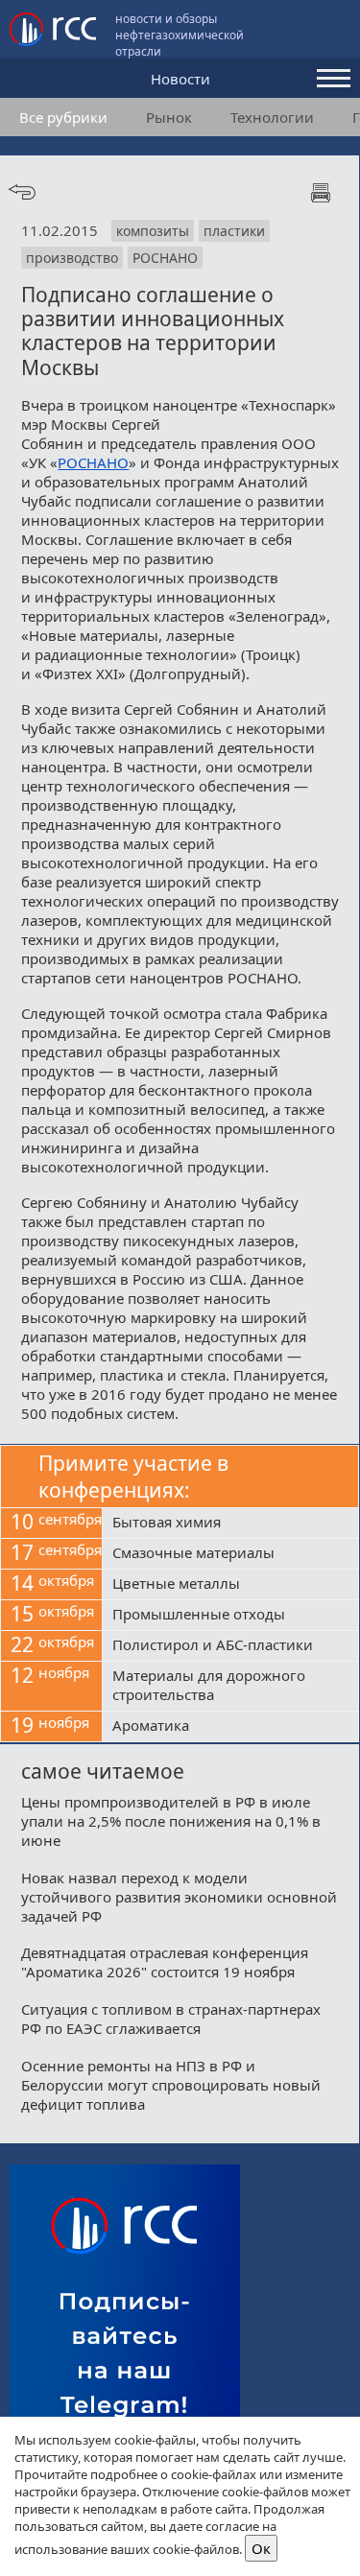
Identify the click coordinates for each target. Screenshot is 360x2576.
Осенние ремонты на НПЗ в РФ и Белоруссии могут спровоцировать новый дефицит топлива (171, 2085)
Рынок (169, 117)
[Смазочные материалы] (230, 1554)
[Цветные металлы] (230, 1585)
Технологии (272, 117)
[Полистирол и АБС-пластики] (230, 1646)
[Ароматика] (230, 1727)
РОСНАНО (165, 258)
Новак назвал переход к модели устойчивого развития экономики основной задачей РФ (179, 1897)
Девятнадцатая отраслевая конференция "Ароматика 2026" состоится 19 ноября (165, 1962)
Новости (180, 79)
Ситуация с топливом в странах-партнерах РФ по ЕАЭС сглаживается (171, 2019)
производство (72, 258)
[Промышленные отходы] (230, 1616)
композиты (153, 231)
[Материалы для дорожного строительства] (230, 1687)
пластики (234, 231)
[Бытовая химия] (230, 1524)
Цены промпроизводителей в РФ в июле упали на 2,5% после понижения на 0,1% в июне (171, 1821)
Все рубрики (63, 117)
